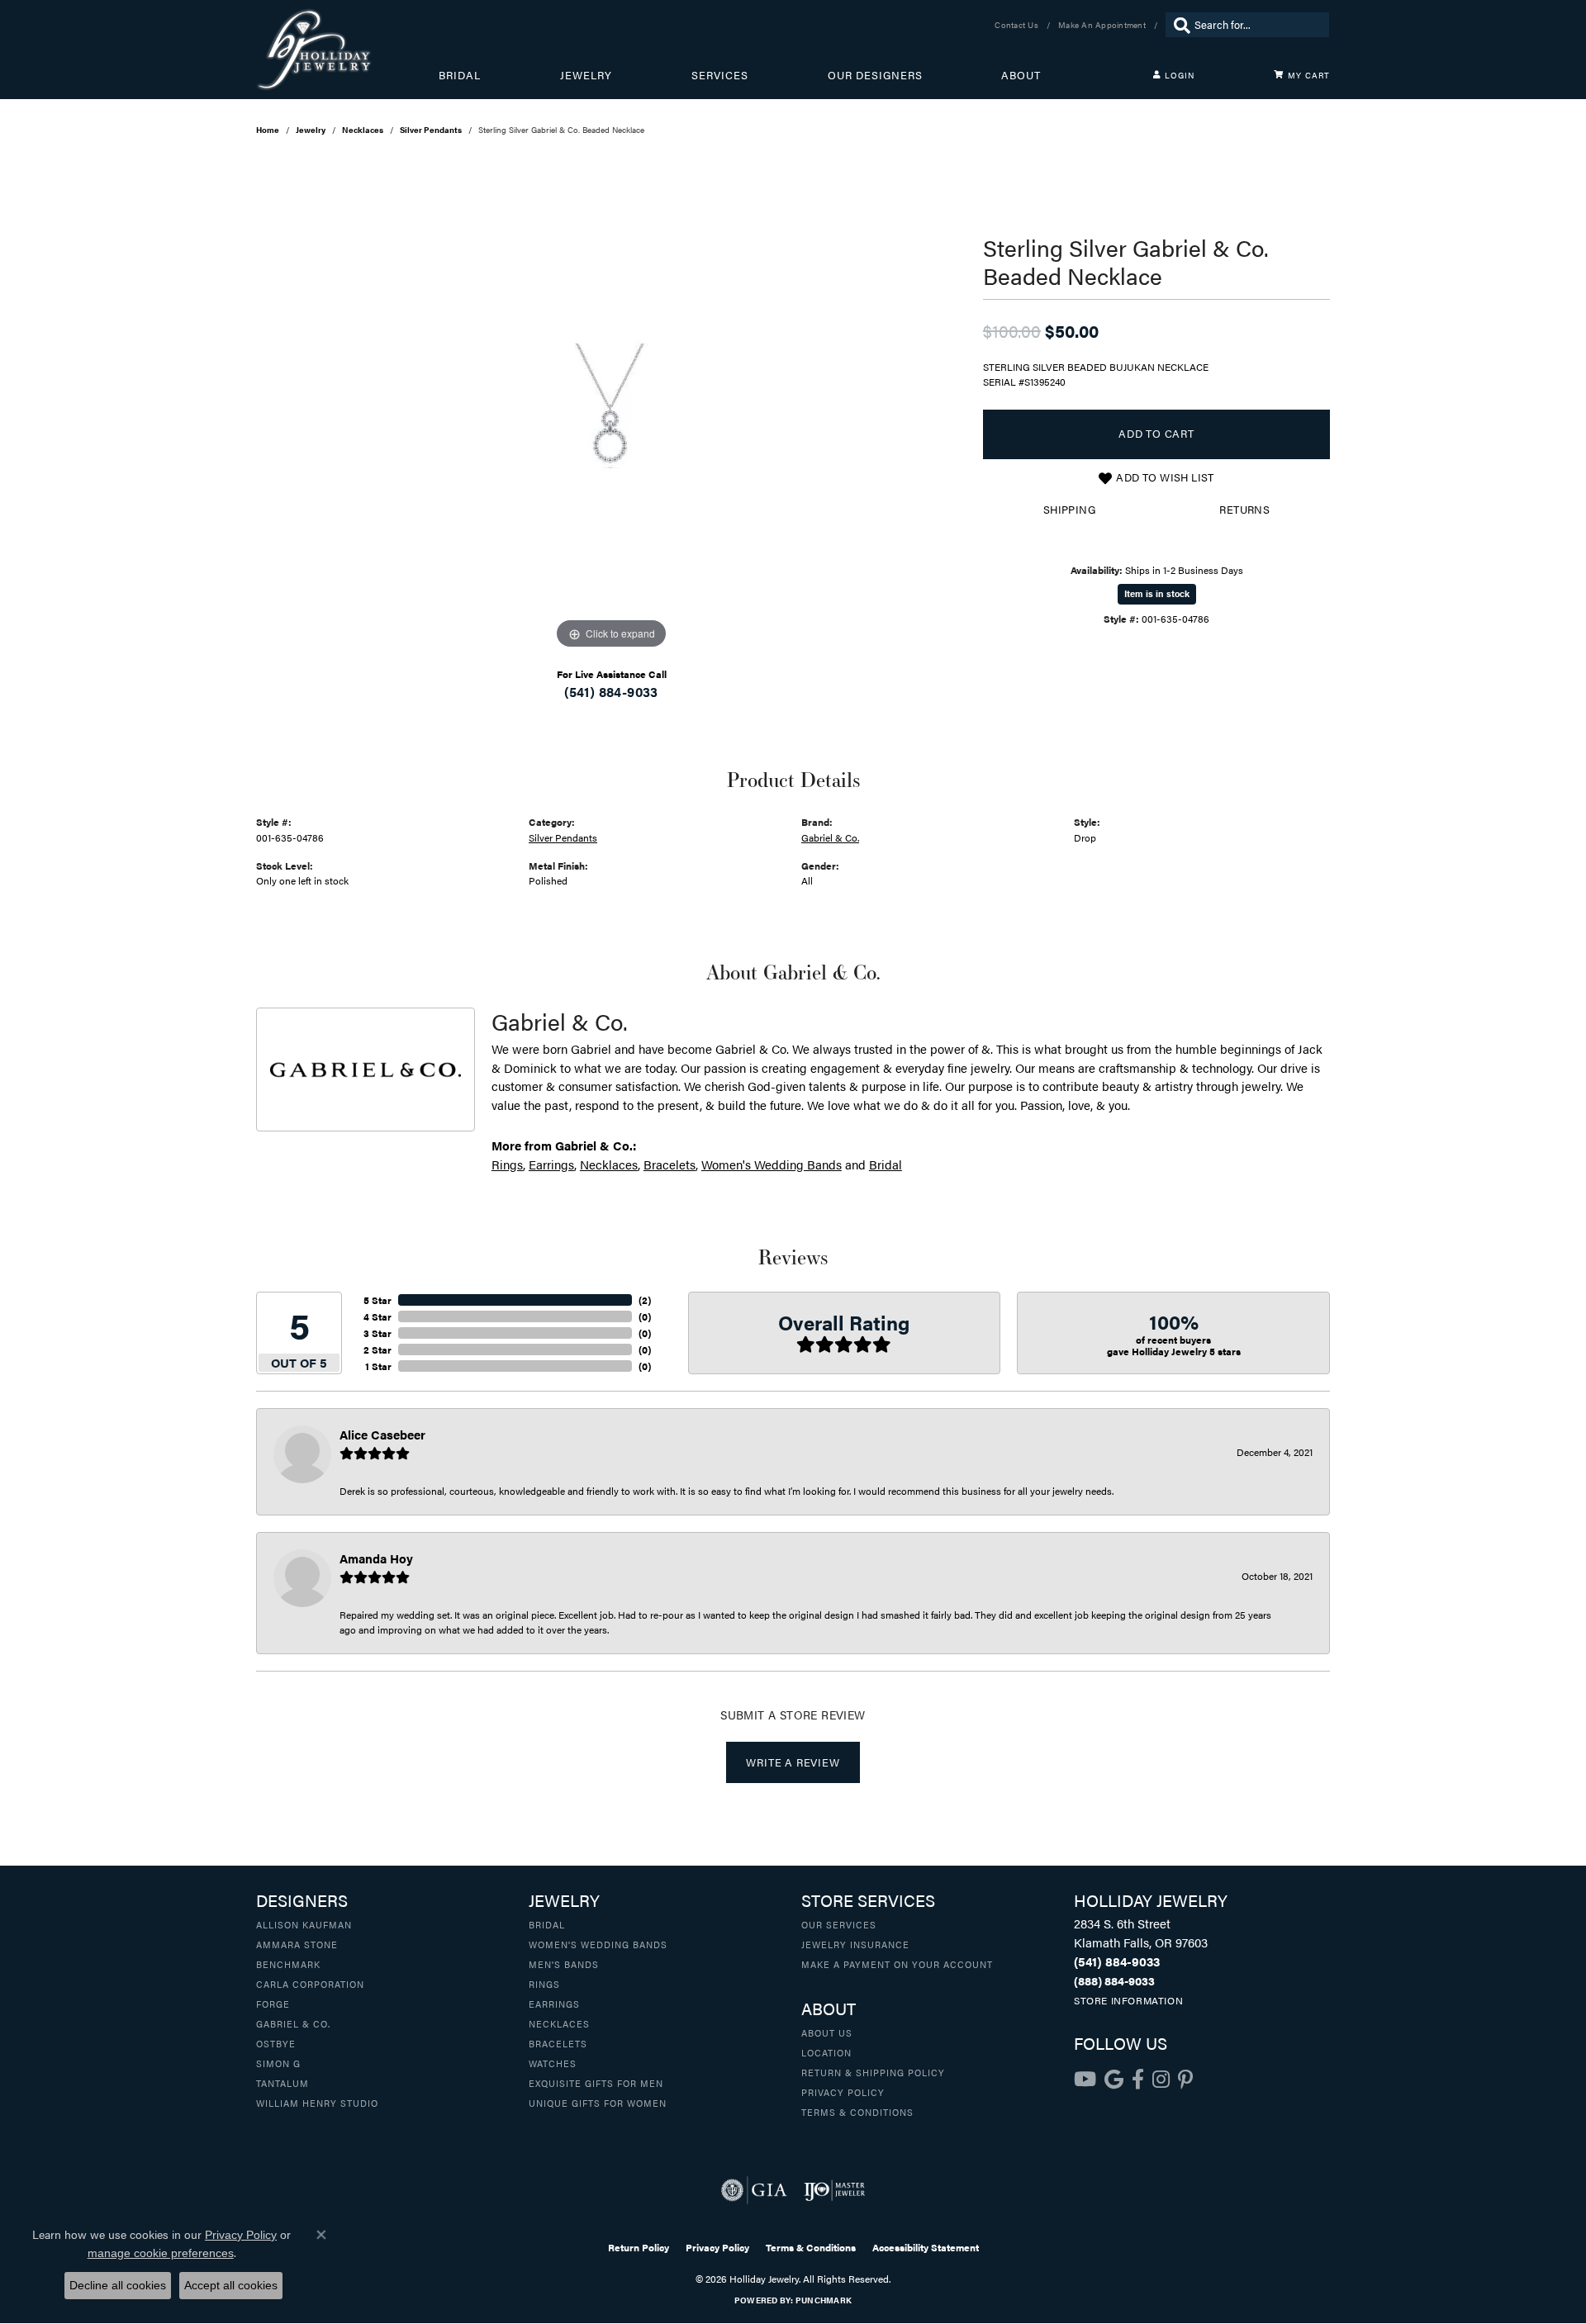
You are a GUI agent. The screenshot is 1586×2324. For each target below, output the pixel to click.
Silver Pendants (431, 130)
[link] (1018, 25)
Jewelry (586, 75)
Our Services (839, 1924)
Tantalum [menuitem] (283, 2083)
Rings (507, 1164)
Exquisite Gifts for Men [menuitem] (596, 2083)
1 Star (378, 1366)
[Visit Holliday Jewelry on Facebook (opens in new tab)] (1138, 2080)
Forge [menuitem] (273, 2004)
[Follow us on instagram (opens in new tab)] (1161, 2080)
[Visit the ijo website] (835, 2190)
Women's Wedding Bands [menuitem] (598, 1944)
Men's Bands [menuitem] (564, 1964)
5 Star (378, 1300)
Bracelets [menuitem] (558, 2043)
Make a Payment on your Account (897, 1964)
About (1021, 75)
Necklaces (363, 130)
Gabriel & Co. (830, 837)
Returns (1244, 510)
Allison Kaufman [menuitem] (304, 1924)
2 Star (378, 1349)
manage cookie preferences (161, 2253)
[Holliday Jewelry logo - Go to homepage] (347, 50)
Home (268, 130)
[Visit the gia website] (754, 2190)
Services (720, 75)
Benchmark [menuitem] (288, 1964)
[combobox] (1258, 25)
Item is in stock (1157, 593)
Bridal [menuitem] (547, 1924)
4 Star (378, 1316)
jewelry (311, 130)
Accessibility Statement (926, 2247)
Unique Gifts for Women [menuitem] (598, 2103)
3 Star (378, 1333)
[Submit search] (1178, 25)
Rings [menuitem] (544, 1984)
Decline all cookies (118, 2285)
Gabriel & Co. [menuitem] (293, 2023)
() (645, 1300)
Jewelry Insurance (855, 1944)
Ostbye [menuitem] (276, 2043)
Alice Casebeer (382, 1434)
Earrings (551, 1164)
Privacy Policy (843, 2092)
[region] (611, 406)
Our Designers (875, 75)
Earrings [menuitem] (554, 2004)
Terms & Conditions (857, 2112)
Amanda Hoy (376, 1558)
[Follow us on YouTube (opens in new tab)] (1085, 2080)
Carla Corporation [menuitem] (310, 1984)
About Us (827, 2032)
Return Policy (639, 2247)
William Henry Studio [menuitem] (317, 2103)
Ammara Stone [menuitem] (297, 1944)
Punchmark (824, 2300)
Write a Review (793, 1762)
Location (826, 2052)
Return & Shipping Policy (873, 2072)
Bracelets (670, 1164)
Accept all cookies (231, 2285)
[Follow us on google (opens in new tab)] (1114, 2080)
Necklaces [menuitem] (559, 2023)
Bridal (460, 75)
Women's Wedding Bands (772, 1164)
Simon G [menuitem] (278, 2063)
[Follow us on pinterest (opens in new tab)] (1185, 2080)
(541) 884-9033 (611, 692)
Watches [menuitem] (553, 2063)
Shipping (1069, 510)
